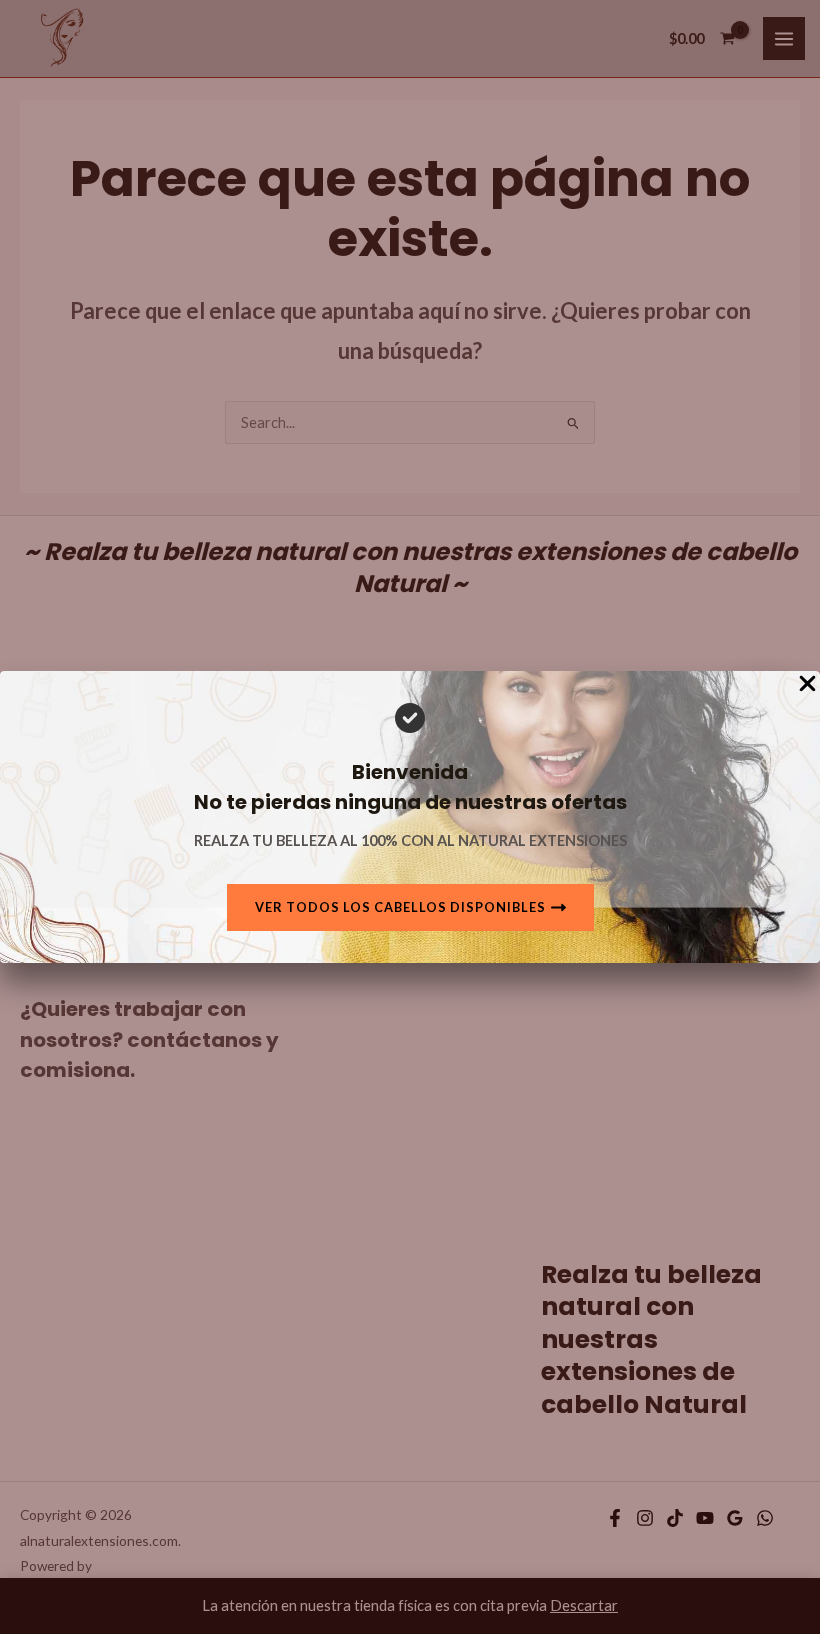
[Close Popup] (807, 684)
